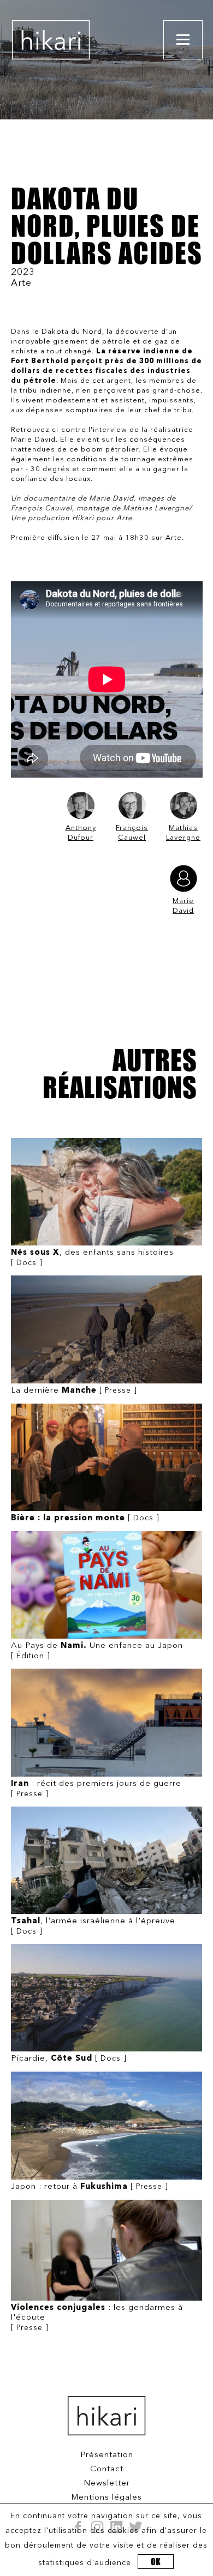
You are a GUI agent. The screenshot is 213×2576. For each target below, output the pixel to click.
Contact (107, 2469)
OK (156, 2562)
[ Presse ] (74, 1391)
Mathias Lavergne (183, 833)
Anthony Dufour (81, 833)
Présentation (107, 2455)
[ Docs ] (92, 1258)
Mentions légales (106, 2498)
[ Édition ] (97, 1651)
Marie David (183, 906)
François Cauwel (132, 833)
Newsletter (107, 2484)
